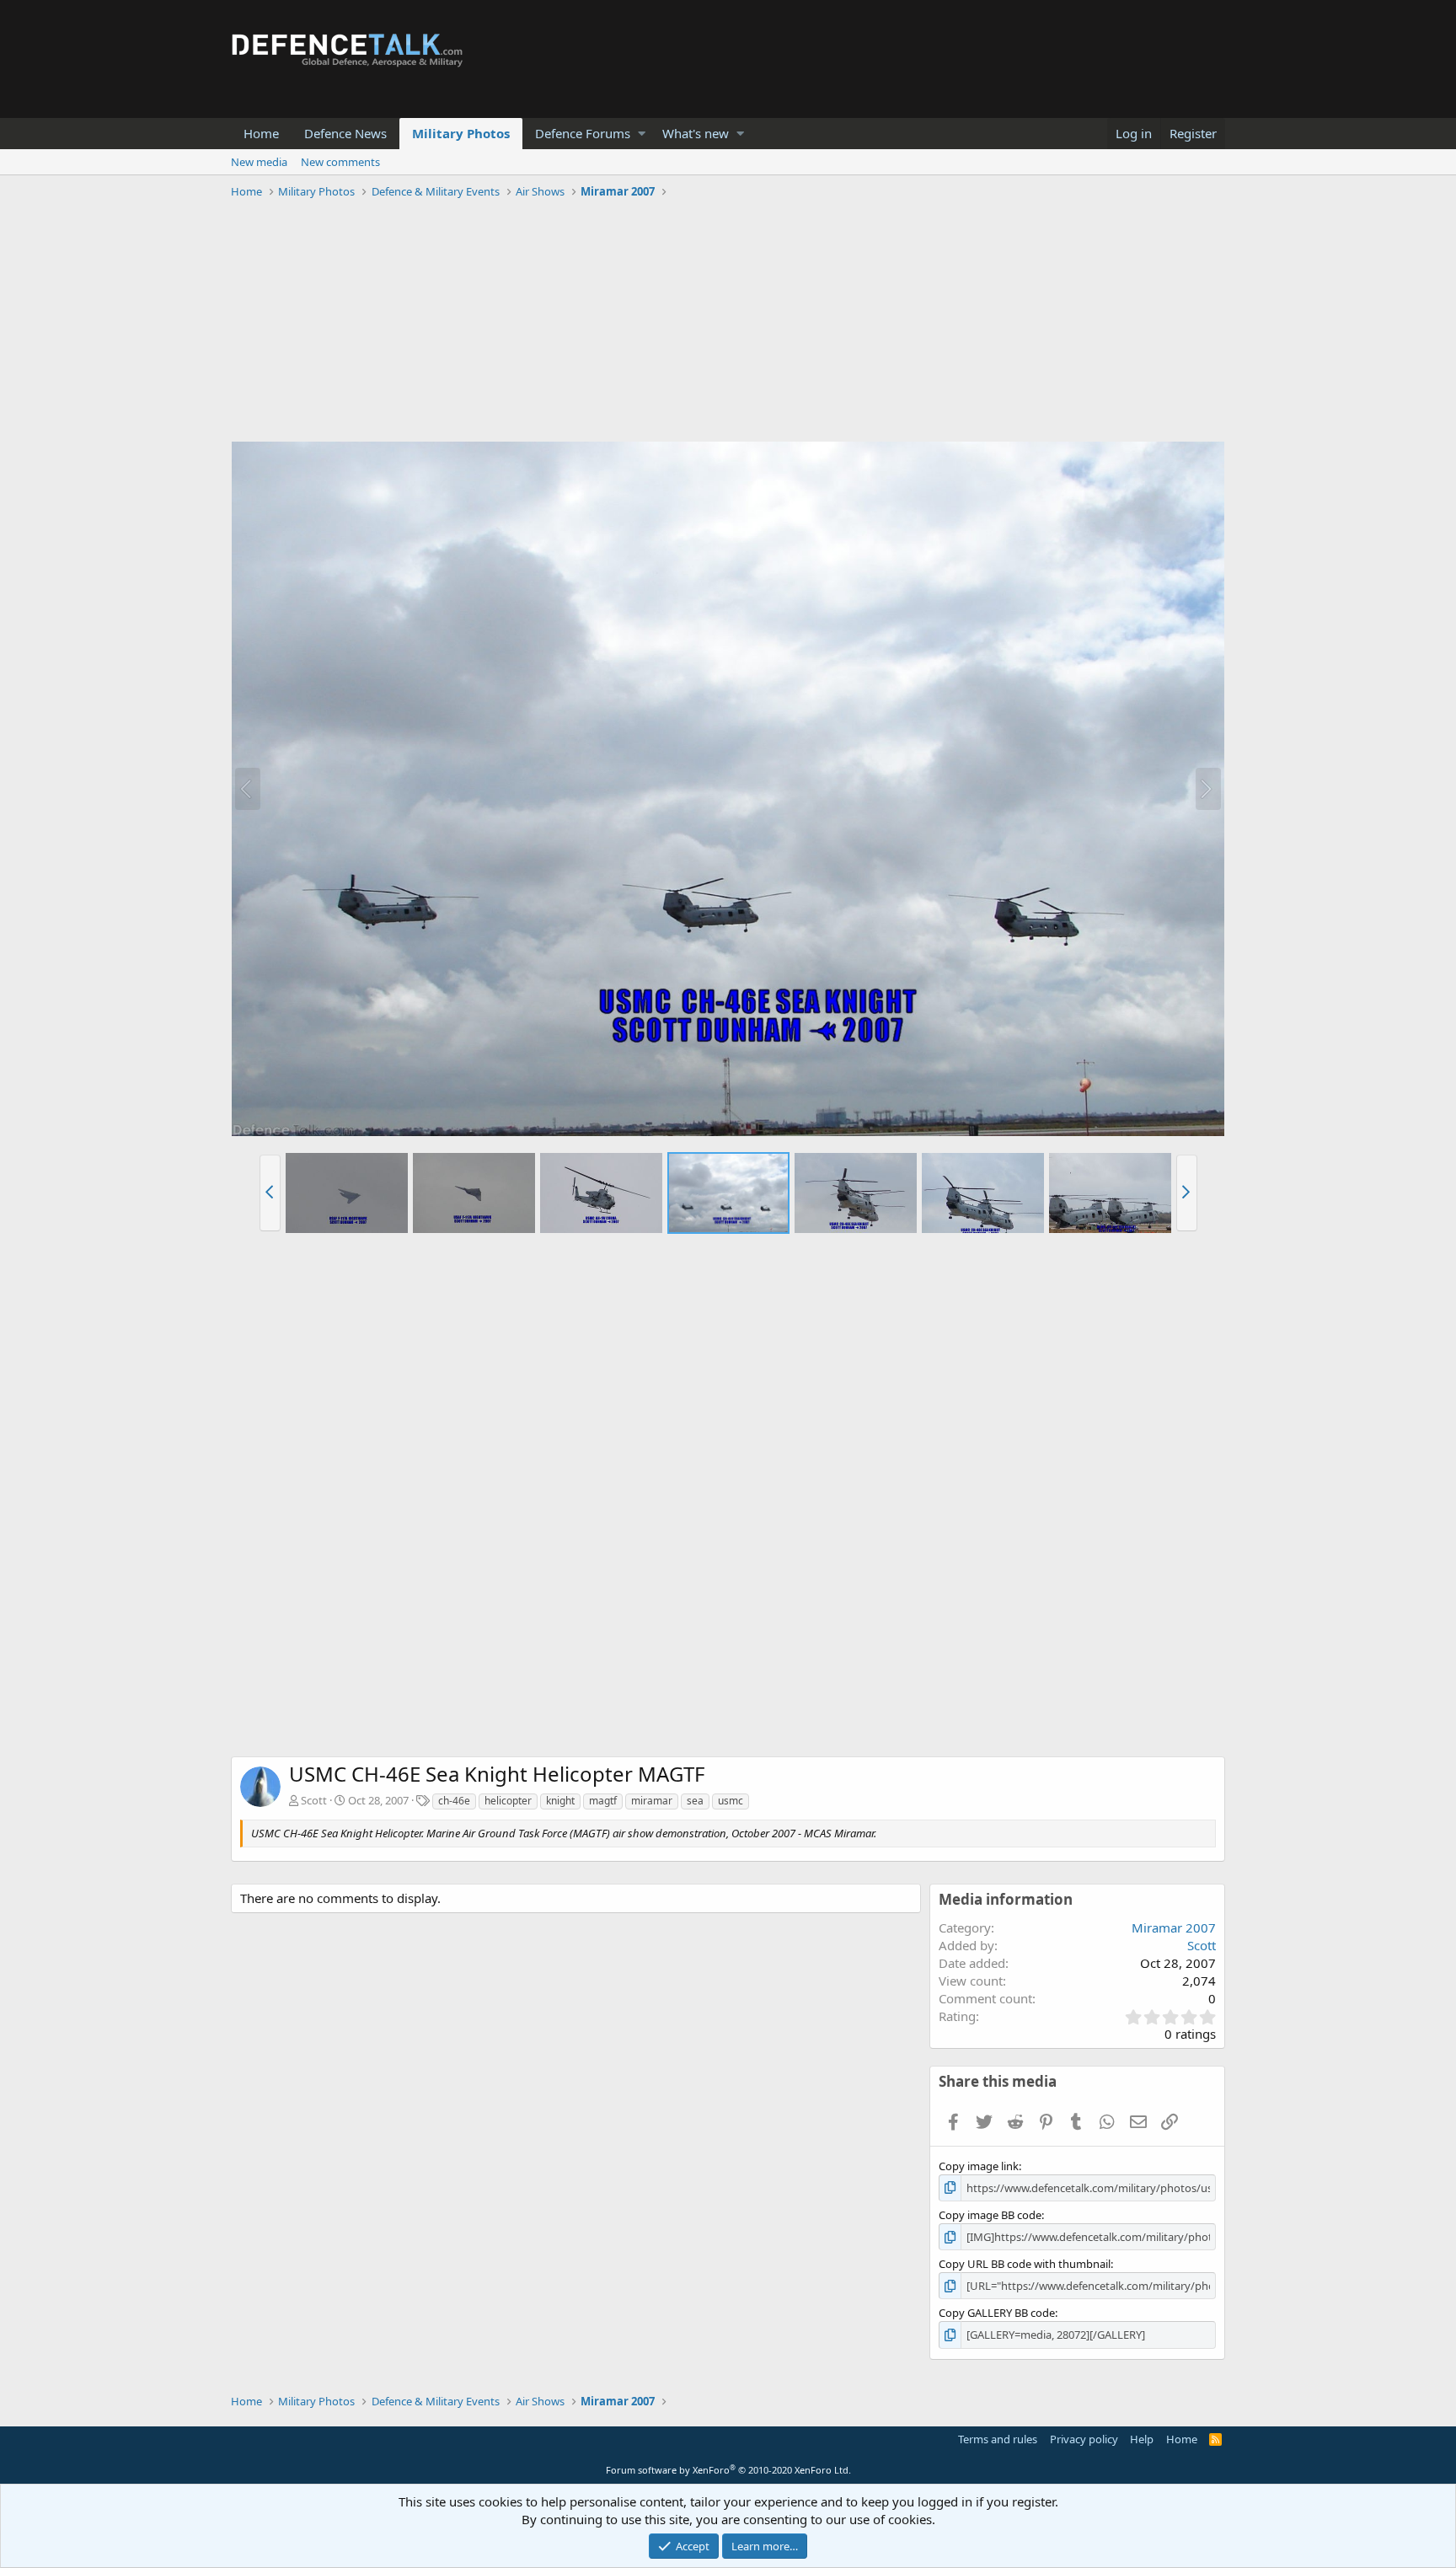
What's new (696, 133)
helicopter (508, 1801)
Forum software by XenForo (728, 2470)
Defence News (345, 133)
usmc (731, 1801)
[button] (642, 134)
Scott (314, 1800)
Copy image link (979, 2166)
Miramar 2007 (1174, 1927)
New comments (340, 162)
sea (695, 1801)
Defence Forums (583, 133)
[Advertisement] (728, 323)
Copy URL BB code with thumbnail (1025, 2264)
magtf (603, 1801)
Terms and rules (998, 2439)
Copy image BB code (990, 2215)
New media (259, 162)
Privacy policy (1084, 2439)
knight (560, 1801)
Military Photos (461, 133)
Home (261, 133)
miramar (652, 1801)
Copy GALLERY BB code (997, 2313)
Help (1142, 2439)
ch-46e (454, 1801)
